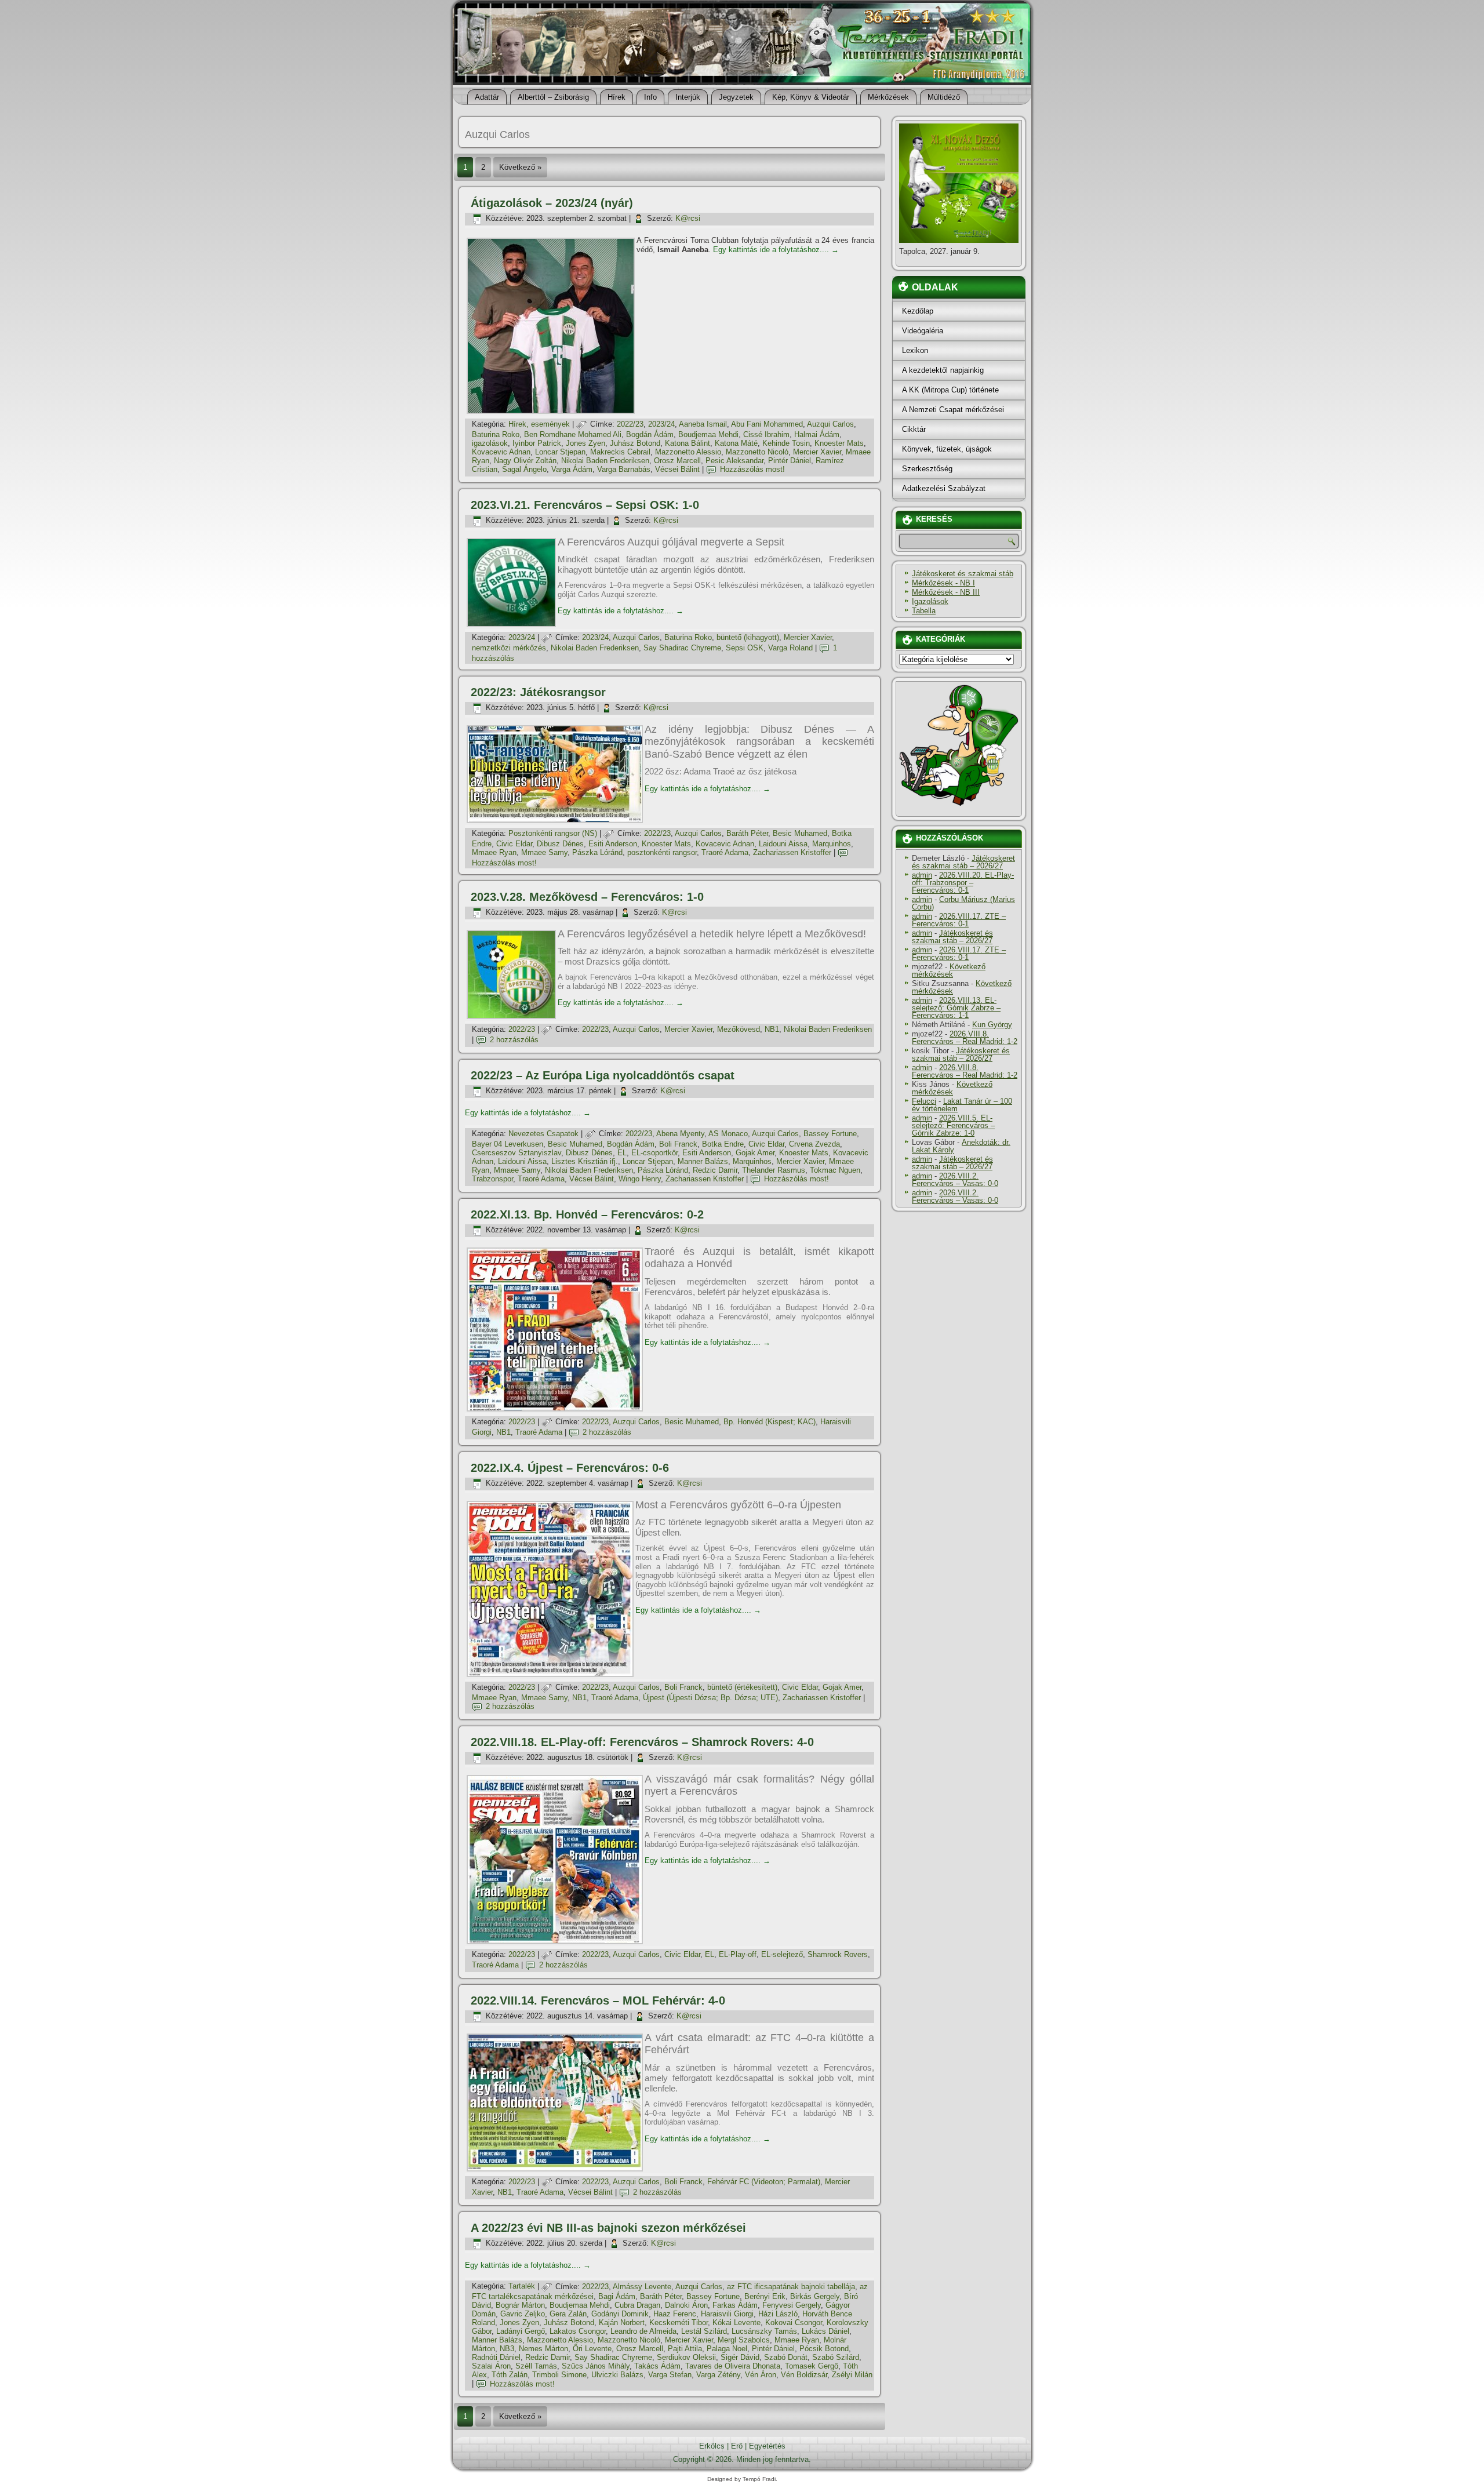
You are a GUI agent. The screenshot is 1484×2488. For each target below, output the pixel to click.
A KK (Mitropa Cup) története (950, 390)
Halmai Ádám (817, 434)
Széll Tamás (536, 2366)
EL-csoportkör (654, 1153)
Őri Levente (592, 2349)
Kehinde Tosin (786, 443)
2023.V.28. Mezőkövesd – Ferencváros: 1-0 (587, 897)
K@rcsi (688, 218)
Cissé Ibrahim (766, 434)
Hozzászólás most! (752, 469)
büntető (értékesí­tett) (742, 1687)
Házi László (778, 2314)
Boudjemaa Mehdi (708, 434)
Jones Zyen (585, 443)
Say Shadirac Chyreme (682, 648)
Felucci (924, 1101)
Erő (737, 2446)
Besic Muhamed (800, 833)
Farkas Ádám (735, 2305)
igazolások (490, 443)
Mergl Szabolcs (744, 2340)
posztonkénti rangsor (662, 852)
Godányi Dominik (620, 2314)
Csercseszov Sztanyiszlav (517, 1153)
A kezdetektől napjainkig (943, 370)
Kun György (992, 1025)
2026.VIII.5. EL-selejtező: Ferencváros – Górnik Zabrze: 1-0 (953, 1125)
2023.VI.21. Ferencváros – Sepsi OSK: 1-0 (585, 505)
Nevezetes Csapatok (543, 1134)
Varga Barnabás (624, 469)
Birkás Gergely (815, 2296)
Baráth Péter (747, 833)
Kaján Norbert (622, 2323)
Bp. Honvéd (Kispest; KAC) (770, 1422)
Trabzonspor (492, 1179)
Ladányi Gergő (521, 2331)
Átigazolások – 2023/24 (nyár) (552, 203)
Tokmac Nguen (835, 1170)
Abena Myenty (680, 1134)
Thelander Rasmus (774, 1170)
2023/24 (661, 424)
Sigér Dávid (740, 2357)
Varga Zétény (718, 2375)
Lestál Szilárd (704, 2331)
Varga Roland (790, 648)
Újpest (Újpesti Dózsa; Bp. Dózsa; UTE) (710, 1698)
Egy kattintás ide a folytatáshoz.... (776, 250)
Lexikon (915, 350)
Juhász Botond (635, 443)
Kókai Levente (736, 2323)
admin (922, 875)
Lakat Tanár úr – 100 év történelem (962, 1105)
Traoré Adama (725, 852)
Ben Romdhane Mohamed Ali (573, 434)
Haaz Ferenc (675, 2314)
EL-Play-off (738, 1954)
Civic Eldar (514, 844)
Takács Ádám (657, 2366)
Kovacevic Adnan (501, 452)
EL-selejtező (782, 1954)
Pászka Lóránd (597, 852)
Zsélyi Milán (852, 2375)
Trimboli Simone (559, 2375)
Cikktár (914, 429)
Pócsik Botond (824, 2349)
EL (622, 1153)
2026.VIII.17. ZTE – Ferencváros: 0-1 (959, 920)
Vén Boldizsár (804, 2375)
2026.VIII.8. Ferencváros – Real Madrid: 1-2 (965, 1038)
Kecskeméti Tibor (679, 2323)
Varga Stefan (670, 2375)
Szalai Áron (491, 2366)
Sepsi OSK (745, 648)
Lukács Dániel (825, 2331)
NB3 (507, 2349)
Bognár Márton (520, 2305)
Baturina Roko (496, 434)
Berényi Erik (765, 2296)
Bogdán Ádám (650, 434)
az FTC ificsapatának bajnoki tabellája (791, 2287)
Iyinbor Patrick (537, 443)
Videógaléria (923, 331)
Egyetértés (767, 2446)
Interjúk (688, 97)
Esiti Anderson (613, 844)
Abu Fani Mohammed (767, 424)
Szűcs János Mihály (596, 2366)
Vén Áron (761, 2375)
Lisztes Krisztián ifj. (585, 1161)
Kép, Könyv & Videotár (811, 97)
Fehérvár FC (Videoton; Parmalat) (764, 2182)
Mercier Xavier (817, 452)
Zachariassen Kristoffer (792, 852)
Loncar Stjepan (560, 452)
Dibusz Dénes (560, 844)
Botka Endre (723, 1144)
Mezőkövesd (739, 1029)
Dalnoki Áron (686, 2305)
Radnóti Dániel (496, 2357)
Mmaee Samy (544, 852)
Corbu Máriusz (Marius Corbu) (963, 903)
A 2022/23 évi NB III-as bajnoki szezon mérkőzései (608, 2228)
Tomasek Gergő (812, 2366)
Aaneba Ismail (703, 424)
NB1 (772, 1029)
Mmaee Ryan (494, 852)
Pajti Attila (685, 2349)
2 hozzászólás (514, 1040)
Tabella (924, 611)
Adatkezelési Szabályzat (944, 488)
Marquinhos (832, 844)
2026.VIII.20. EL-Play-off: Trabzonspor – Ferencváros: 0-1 (963, 883)
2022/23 (630, 424)
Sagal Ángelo (524, 469)
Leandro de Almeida (643, 2331)
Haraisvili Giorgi (727, 2314)
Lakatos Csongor (578, 2331)
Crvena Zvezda (814, 1144)
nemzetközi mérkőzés (509, 648)
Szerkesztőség (927, 469)
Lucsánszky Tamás (764, 2331)
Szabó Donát (786, 2357)
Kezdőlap (918, 311)
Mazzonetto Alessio (688, 452)
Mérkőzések (888, 97)
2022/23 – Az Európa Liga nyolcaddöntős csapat (603, 1075)
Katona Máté (736, 443)
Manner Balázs (703, 1161)
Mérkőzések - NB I (943, 583)
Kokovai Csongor (794, 2323)
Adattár (487, 97)
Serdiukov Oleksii (686, 2357)
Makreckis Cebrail (620, 452)
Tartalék (522, 2287)
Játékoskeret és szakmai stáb (963, 574)
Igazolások (930, 601)
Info (650, 97)
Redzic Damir (715, 1170)
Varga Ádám (572, 469)
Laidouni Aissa (783, 844)
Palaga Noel (727, 2349)
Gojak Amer (755, 1153)
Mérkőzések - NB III (946, 592)
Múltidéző (944, 97)
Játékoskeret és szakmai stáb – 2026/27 (963, 862)
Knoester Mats (839, 443)
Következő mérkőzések (949, 970)
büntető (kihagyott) (748, 637)
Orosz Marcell (677, 461)
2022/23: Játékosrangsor (538, 692)
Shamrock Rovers (838, 1954)
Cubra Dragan (637, 2305)
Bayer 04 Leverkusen (508, 1144)
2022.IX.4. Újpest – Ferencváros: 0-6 (570, 1468)
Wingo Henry (640, 1179)
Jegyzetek (736, 97)
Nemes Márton (543, 2349)
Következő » (520, 167)
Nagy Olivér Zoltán (525, 461)
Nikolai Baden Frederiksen (605, 461)
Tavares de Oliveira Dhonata (733, 2366)
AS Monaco (728, 1134)
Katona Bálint (688, 443)
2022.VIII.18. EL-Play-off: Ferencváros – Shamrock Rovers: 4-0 (642, 1742)
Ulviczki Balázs (617, 2375)
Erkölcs (712, 2446)
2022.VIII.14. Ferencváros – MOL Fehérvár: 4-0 (598, 2000)
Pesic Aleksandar (734, 461)
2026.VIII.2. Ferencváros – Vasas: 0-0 (955, 1180)
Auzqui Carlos (830, 424)
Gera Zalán (568, 2314)
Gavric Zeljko (523, 2314)
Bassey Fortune (830, 1134)
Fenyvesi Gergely (792, 2305)
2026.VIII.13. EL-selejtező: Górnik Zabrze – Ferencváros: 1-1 (956, 1008)
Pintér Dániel (790, 461)
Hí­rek (616, 97)
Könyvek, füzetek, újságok (947, 449)
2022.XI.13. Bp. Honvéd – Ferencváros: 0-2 (587, 1214)
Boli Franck (678, 1144)
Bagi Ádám (617, 2296)
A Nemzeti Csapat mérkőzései (953, 410)
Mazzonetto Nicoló (757, 452)
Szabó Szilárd (836, 2357)
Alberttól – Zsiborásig (553, 97)
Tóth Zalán (510, 2375)
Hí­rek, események (539, 424)
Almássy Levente (642, 2287)
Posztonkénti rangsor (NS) (553, 833)
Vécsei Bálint (677, 469)
